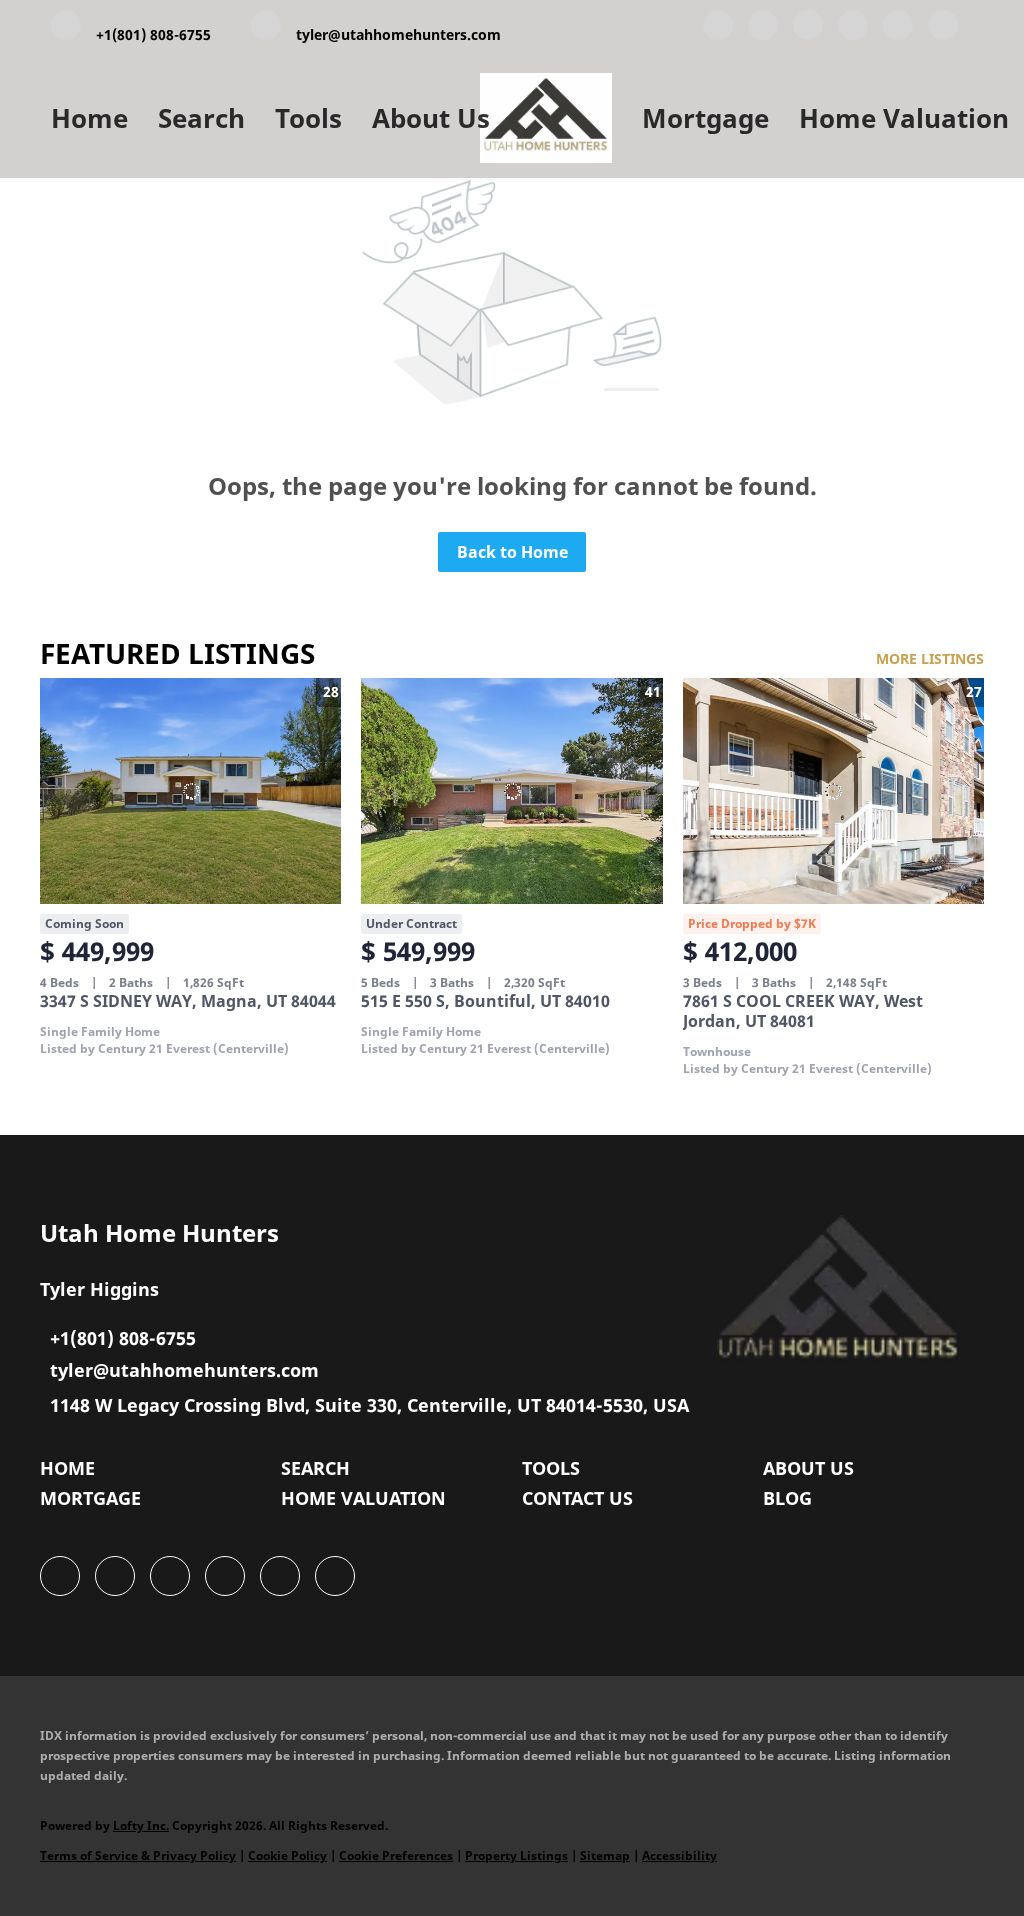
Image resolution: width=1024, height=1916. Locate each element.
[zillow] (853, 29)
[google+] (943, 29)
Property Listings (516, 1855)
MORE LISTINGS (930, 658)
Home (89, 118)
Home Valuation (904, 118)
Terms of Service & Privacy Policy (138, 1855)
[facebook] (718, 29)
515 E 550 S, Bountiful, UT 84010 (485, 1001)
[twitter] (808, 29)
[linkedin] (763, 29)
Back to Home (512, 552)
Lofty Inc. (141, 1825)
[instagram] (898, 29)
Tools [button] (308, 118)
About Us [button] (431, 118)
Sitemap (605, 1855)
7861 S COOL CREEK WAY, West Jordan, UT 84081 (803, 1011)
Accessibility (679, 1855)
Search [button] (201, 118)
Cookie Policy (287, 1855)
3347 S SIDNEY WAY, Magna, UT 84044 (188, 1001)
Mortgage (705, 118)
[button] (72, 1473)
